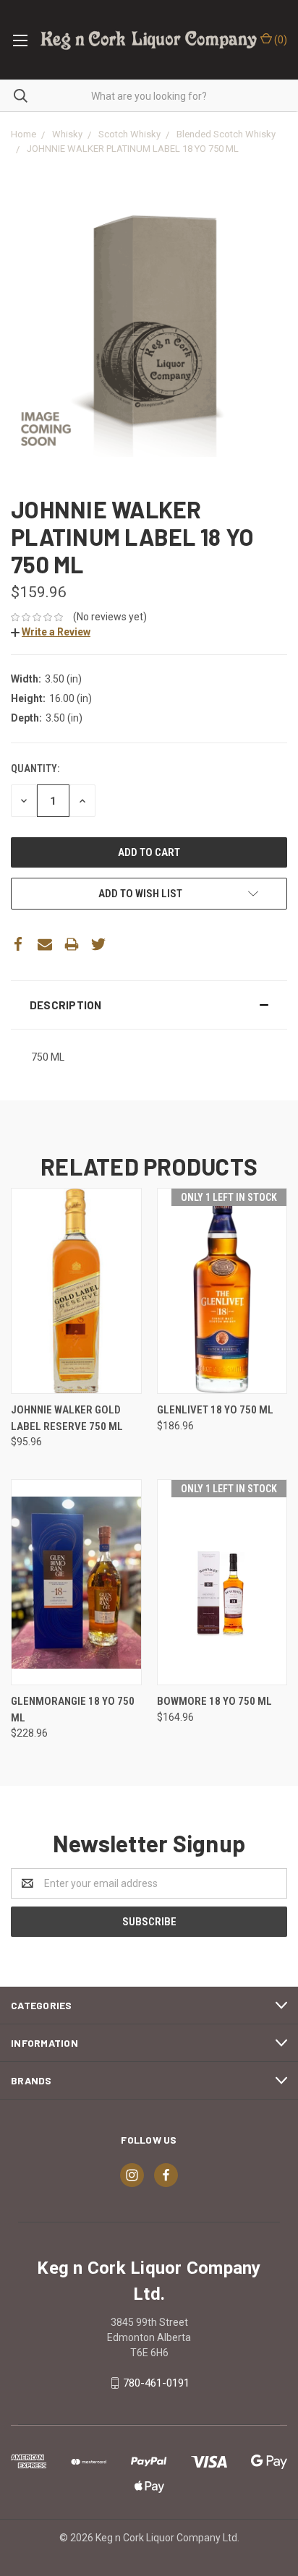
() (280, 40)
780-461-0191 (156, 2383)
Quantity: (35, 769)
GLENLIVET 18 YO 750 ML (215, 1410)
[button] (149, 1005)
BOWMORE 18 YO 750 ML (214, 1701)
